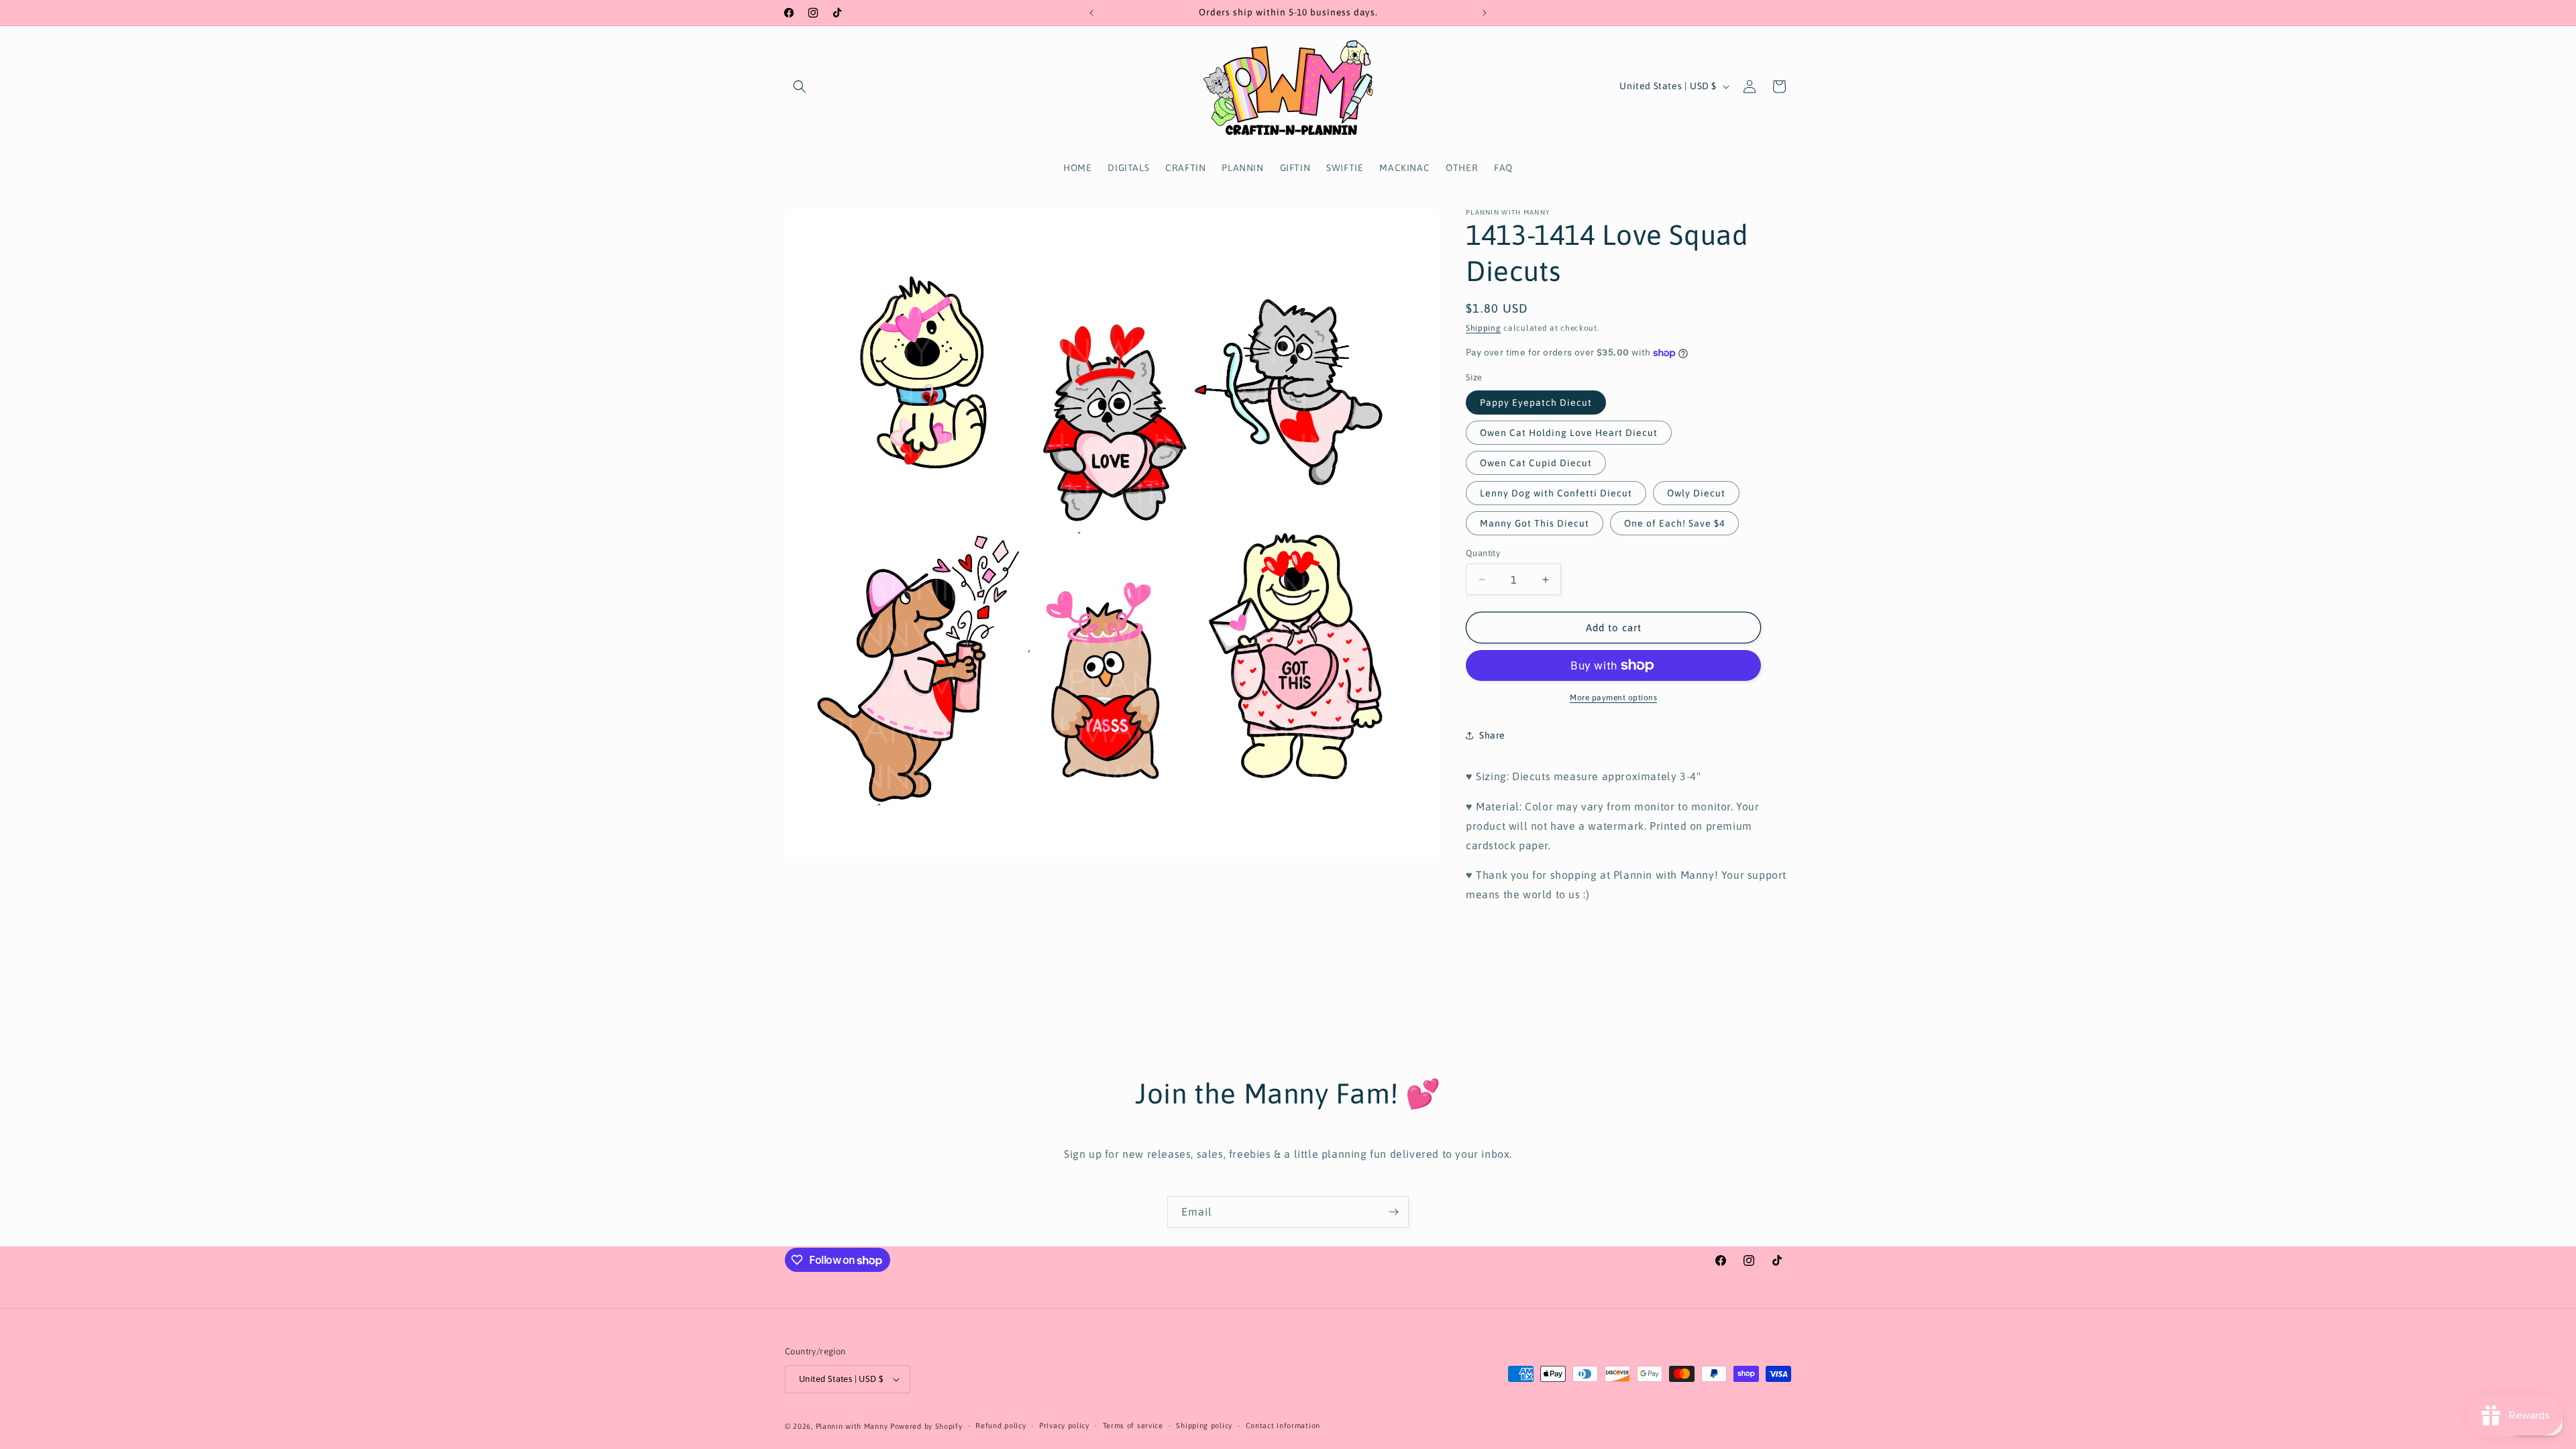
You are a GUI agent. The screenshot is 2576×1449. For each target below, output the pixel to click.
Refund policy (1001, 1426)
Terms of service (1133, 1426)
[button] (800, 87)
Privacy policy (1064, 1426)
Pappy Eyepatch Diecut (1536, 402)
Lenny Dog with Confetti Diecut (1556, 493)
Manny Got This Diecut (1535, 523)
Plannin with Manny (852, 1426)
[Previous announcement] (1091, 13)
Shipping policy (1204, 1426)
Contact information (1283, 1426)
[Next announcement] (1485, 13)
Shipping (1484, 328)
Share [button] (1492, 735)
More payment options (1613, 698)
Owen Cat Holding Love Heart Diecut (1569, 433)
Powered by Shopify (926, 1426)
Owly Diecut (1696, 493)
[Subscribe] (1393, 1212)
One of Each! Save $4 (1674, 523)
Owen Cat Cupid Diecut (1536, 463)
